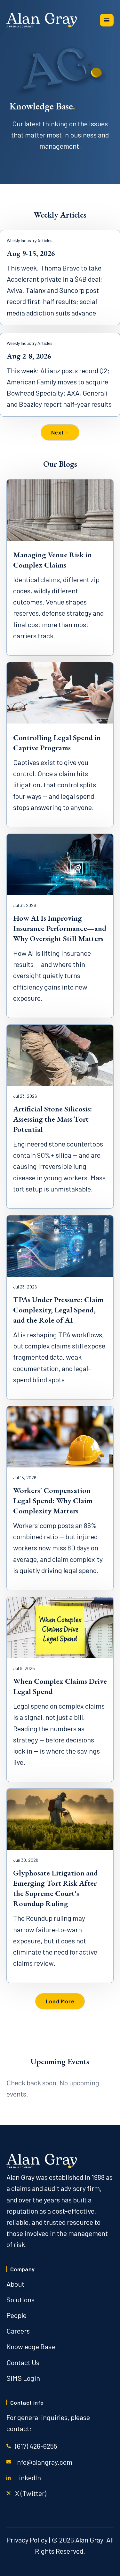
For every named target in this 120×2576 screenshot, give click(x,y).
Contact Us (23, 2362)
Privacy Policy (27, 2540)
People (16, 2315)
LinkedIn (28, 2477)
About (15, 2284)
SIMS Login (23, 2378)
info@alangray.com (44, 2462)
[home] (42, 20)
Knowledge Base (31, 2346)
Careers (18, 2331)
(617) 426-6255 (36, 2446)
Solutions (20, 2299)
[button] (107, 20)
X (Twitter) (31, 2493)
